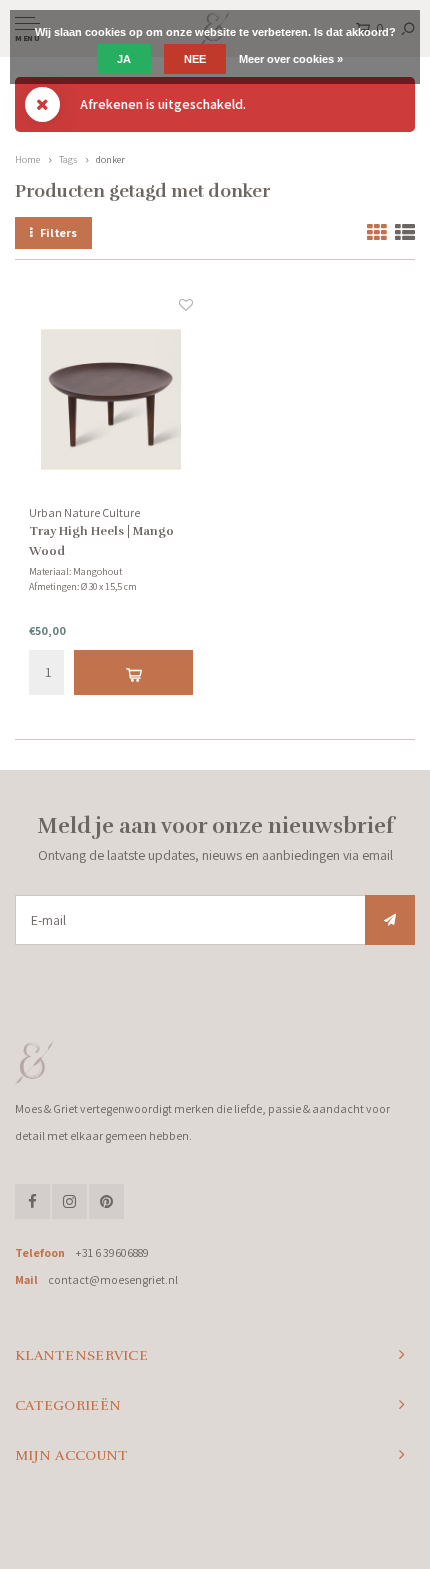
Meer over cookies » (291, 59)
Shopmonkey (363, 1530)
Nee (195, 59)
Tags (68, 159)
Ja (124, 59)
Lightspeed (257, 1530)
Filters (58, 232)
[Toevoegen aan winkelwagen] (133, 672)
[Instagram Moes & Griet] (69, 1201)
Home (27, 159)
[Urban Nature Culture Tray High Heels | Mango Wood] (110, 400)
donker (110, 159)
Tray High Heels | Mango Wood (101, 541)
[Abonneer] (390, 920)
